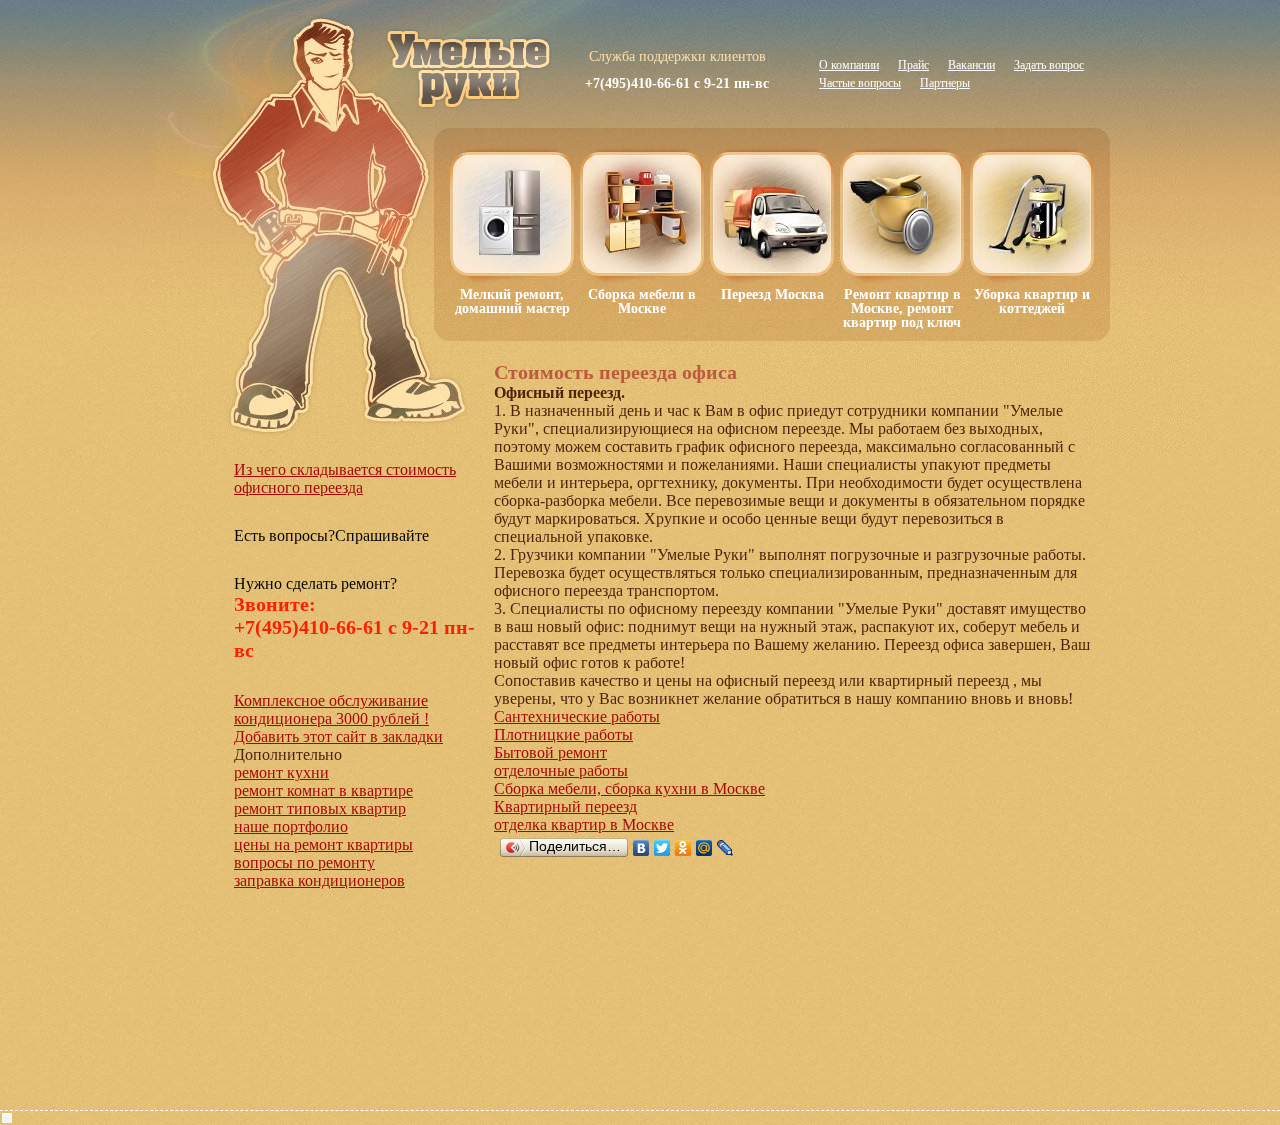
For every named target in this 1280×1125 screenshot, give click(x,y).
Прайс (913, 65)
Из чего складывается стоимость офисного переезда (345, 478)
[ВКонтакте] (641, 848)
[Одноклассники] (683, 848)
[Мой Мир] (704, 848)
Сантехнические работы (577, 716)
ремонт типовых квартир (320, 808)
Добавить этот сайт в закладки (338, 736)
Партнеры (945, 83)
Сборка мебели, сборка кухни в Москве (629, 788)
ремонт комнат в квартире (323, 790)
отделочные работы (561, 770)
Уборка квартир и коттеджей (1032, 301)
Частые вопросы (860, 83)
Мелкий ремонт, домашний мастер (512, 301)
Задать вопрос (1049, 65)
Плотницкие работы (563, 734)
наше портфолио (291, 826)
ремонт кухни (281, 772)
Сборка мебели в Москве (642, 301)
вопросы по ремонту (304, 862)
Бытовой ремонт (550, 752)
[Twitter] (662, 848)
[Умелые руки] (470, 59)
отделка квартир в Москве (584, 824)
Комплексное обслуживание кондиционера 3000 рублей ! (331, 709)
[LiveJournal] (725, 848)
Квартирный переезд (565, 806)
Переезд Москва (772, 294)
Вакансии (971, 65)
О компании (849, 65)
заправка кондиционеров (319, 880)
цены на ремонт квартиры (323, 844)
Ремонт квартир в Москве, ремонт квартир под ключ (902, 308)
